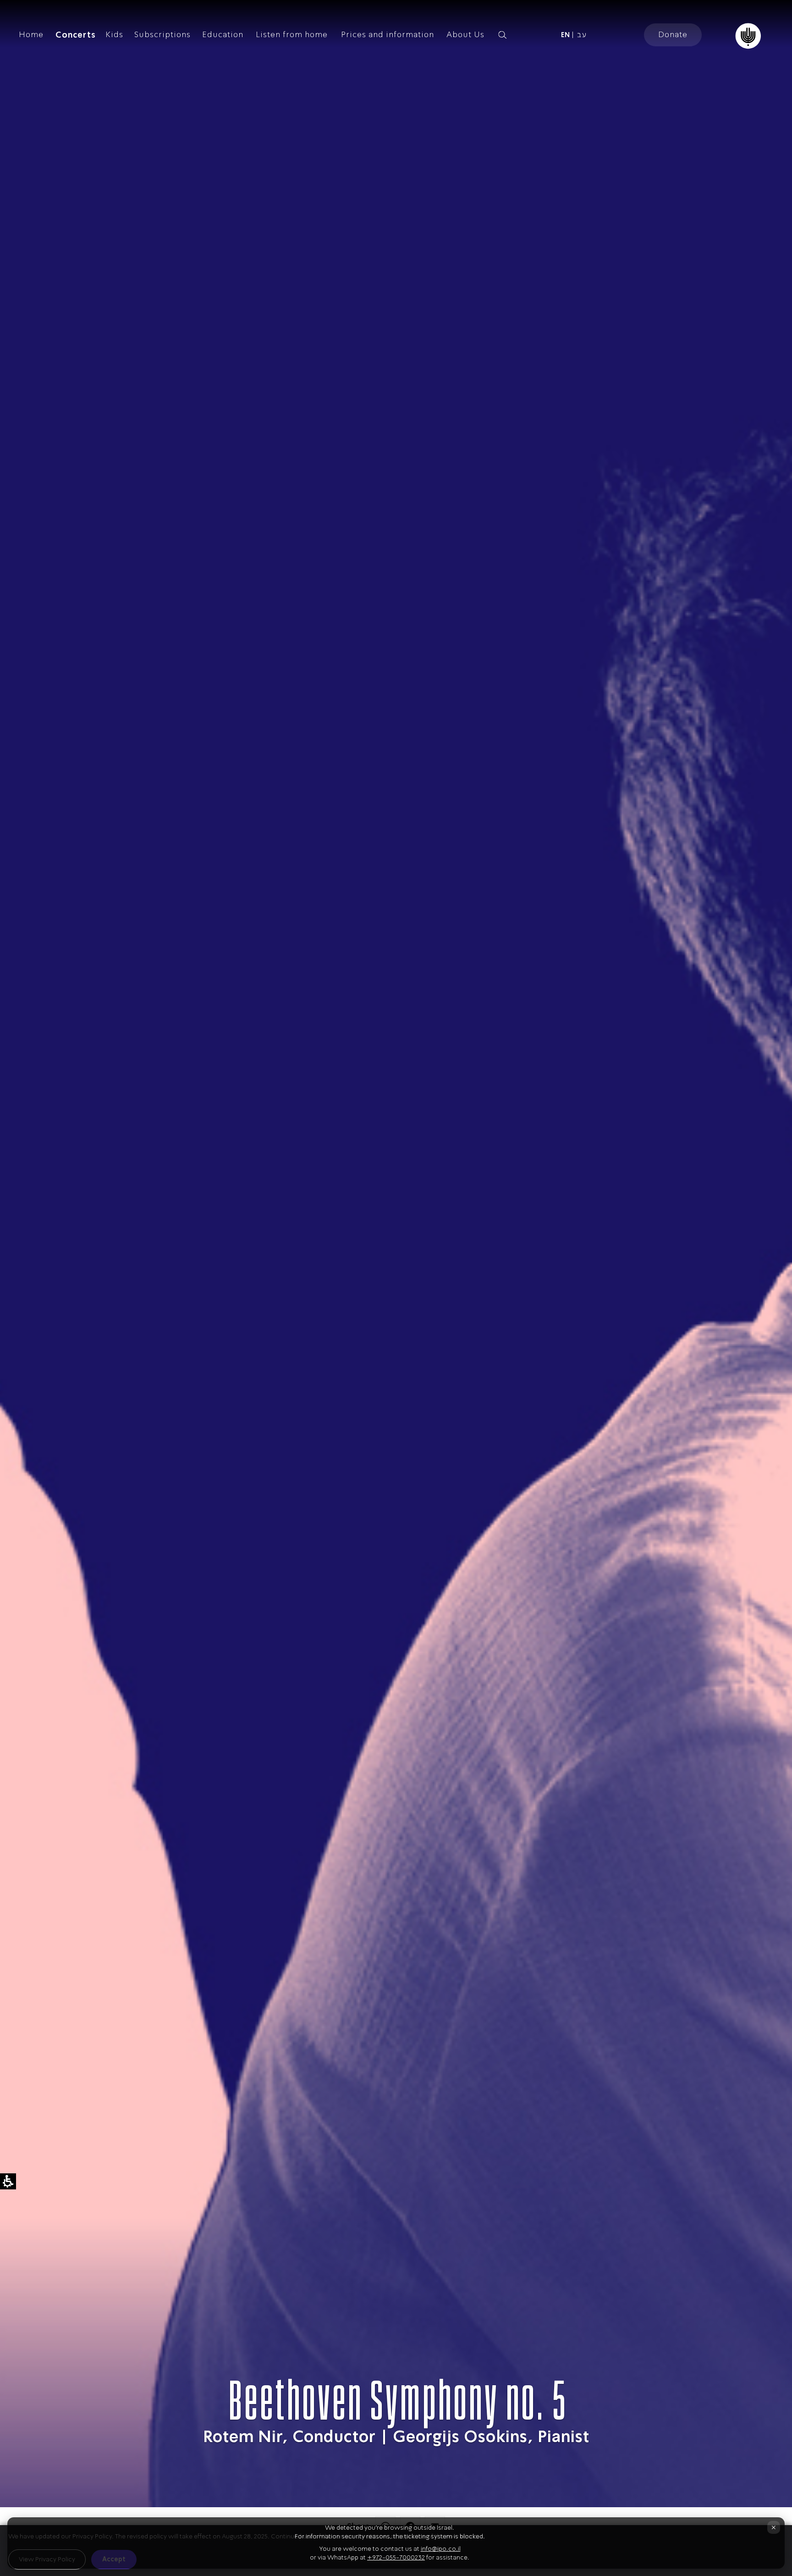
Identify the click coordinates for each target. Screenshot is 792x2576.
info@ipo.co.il (441, 2549)
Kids (114, 34)
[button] (518, 35)
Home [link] (31, 34)
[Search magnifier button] (502, 35)
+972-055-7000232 (396, 2557)
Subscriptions (162, 34)
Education (223, 34)
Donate (673, 34)
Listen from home (292, 34)
